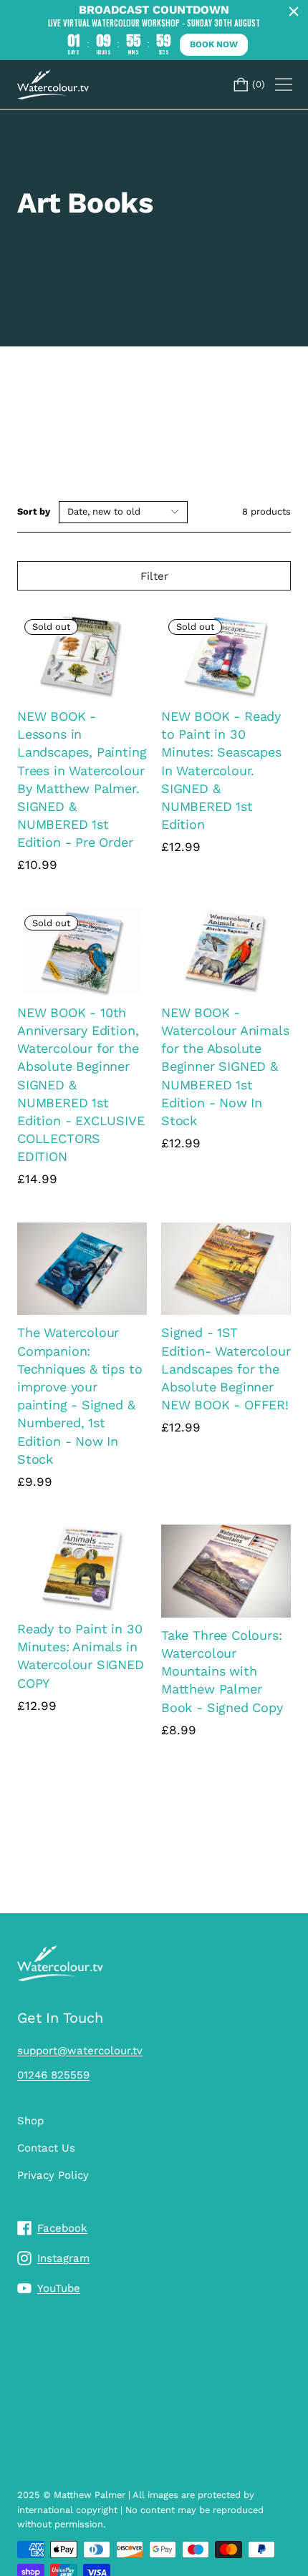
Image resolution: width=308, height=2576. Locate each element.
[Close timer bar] (294, 11)
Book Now (214, 44)
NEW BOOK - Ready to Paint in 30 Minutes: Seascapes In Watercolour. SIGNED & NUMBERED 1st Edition (221, 770)
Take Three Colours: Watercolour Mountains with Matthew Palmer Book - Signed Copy (222, 1671)
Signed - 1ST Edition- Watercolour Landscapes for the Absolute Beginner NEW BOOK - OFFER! (226, 1369)
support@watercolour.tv (80, 2051)
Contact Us (46, 2148)
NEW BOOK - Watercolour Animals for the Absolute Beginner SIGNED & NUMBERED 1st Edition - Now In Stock (225, 1066)
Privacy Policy (53, 2175)
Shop (30, 2121)
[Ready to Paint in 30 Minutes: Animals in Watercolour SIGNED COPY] (82, 1568)
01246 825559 (53, 2075)
